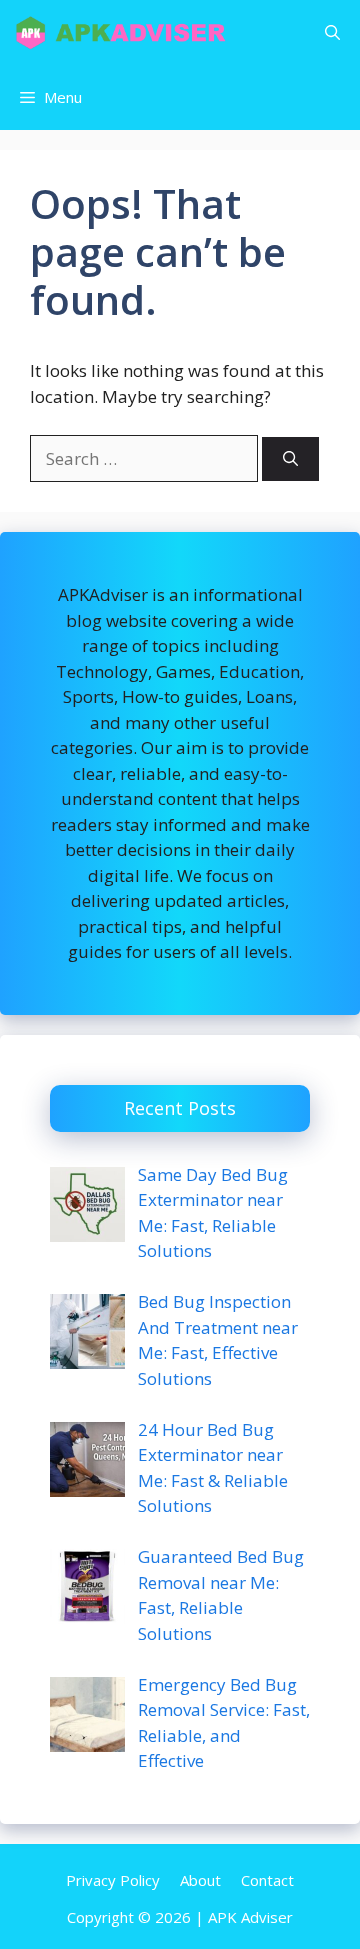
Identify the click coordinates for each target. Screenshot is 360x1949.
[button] (332, 32)
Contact (267, 1880)
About (200, 1880)
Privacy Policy (113, 1880)
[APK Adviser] (122, 32)
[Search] (290, 459)
